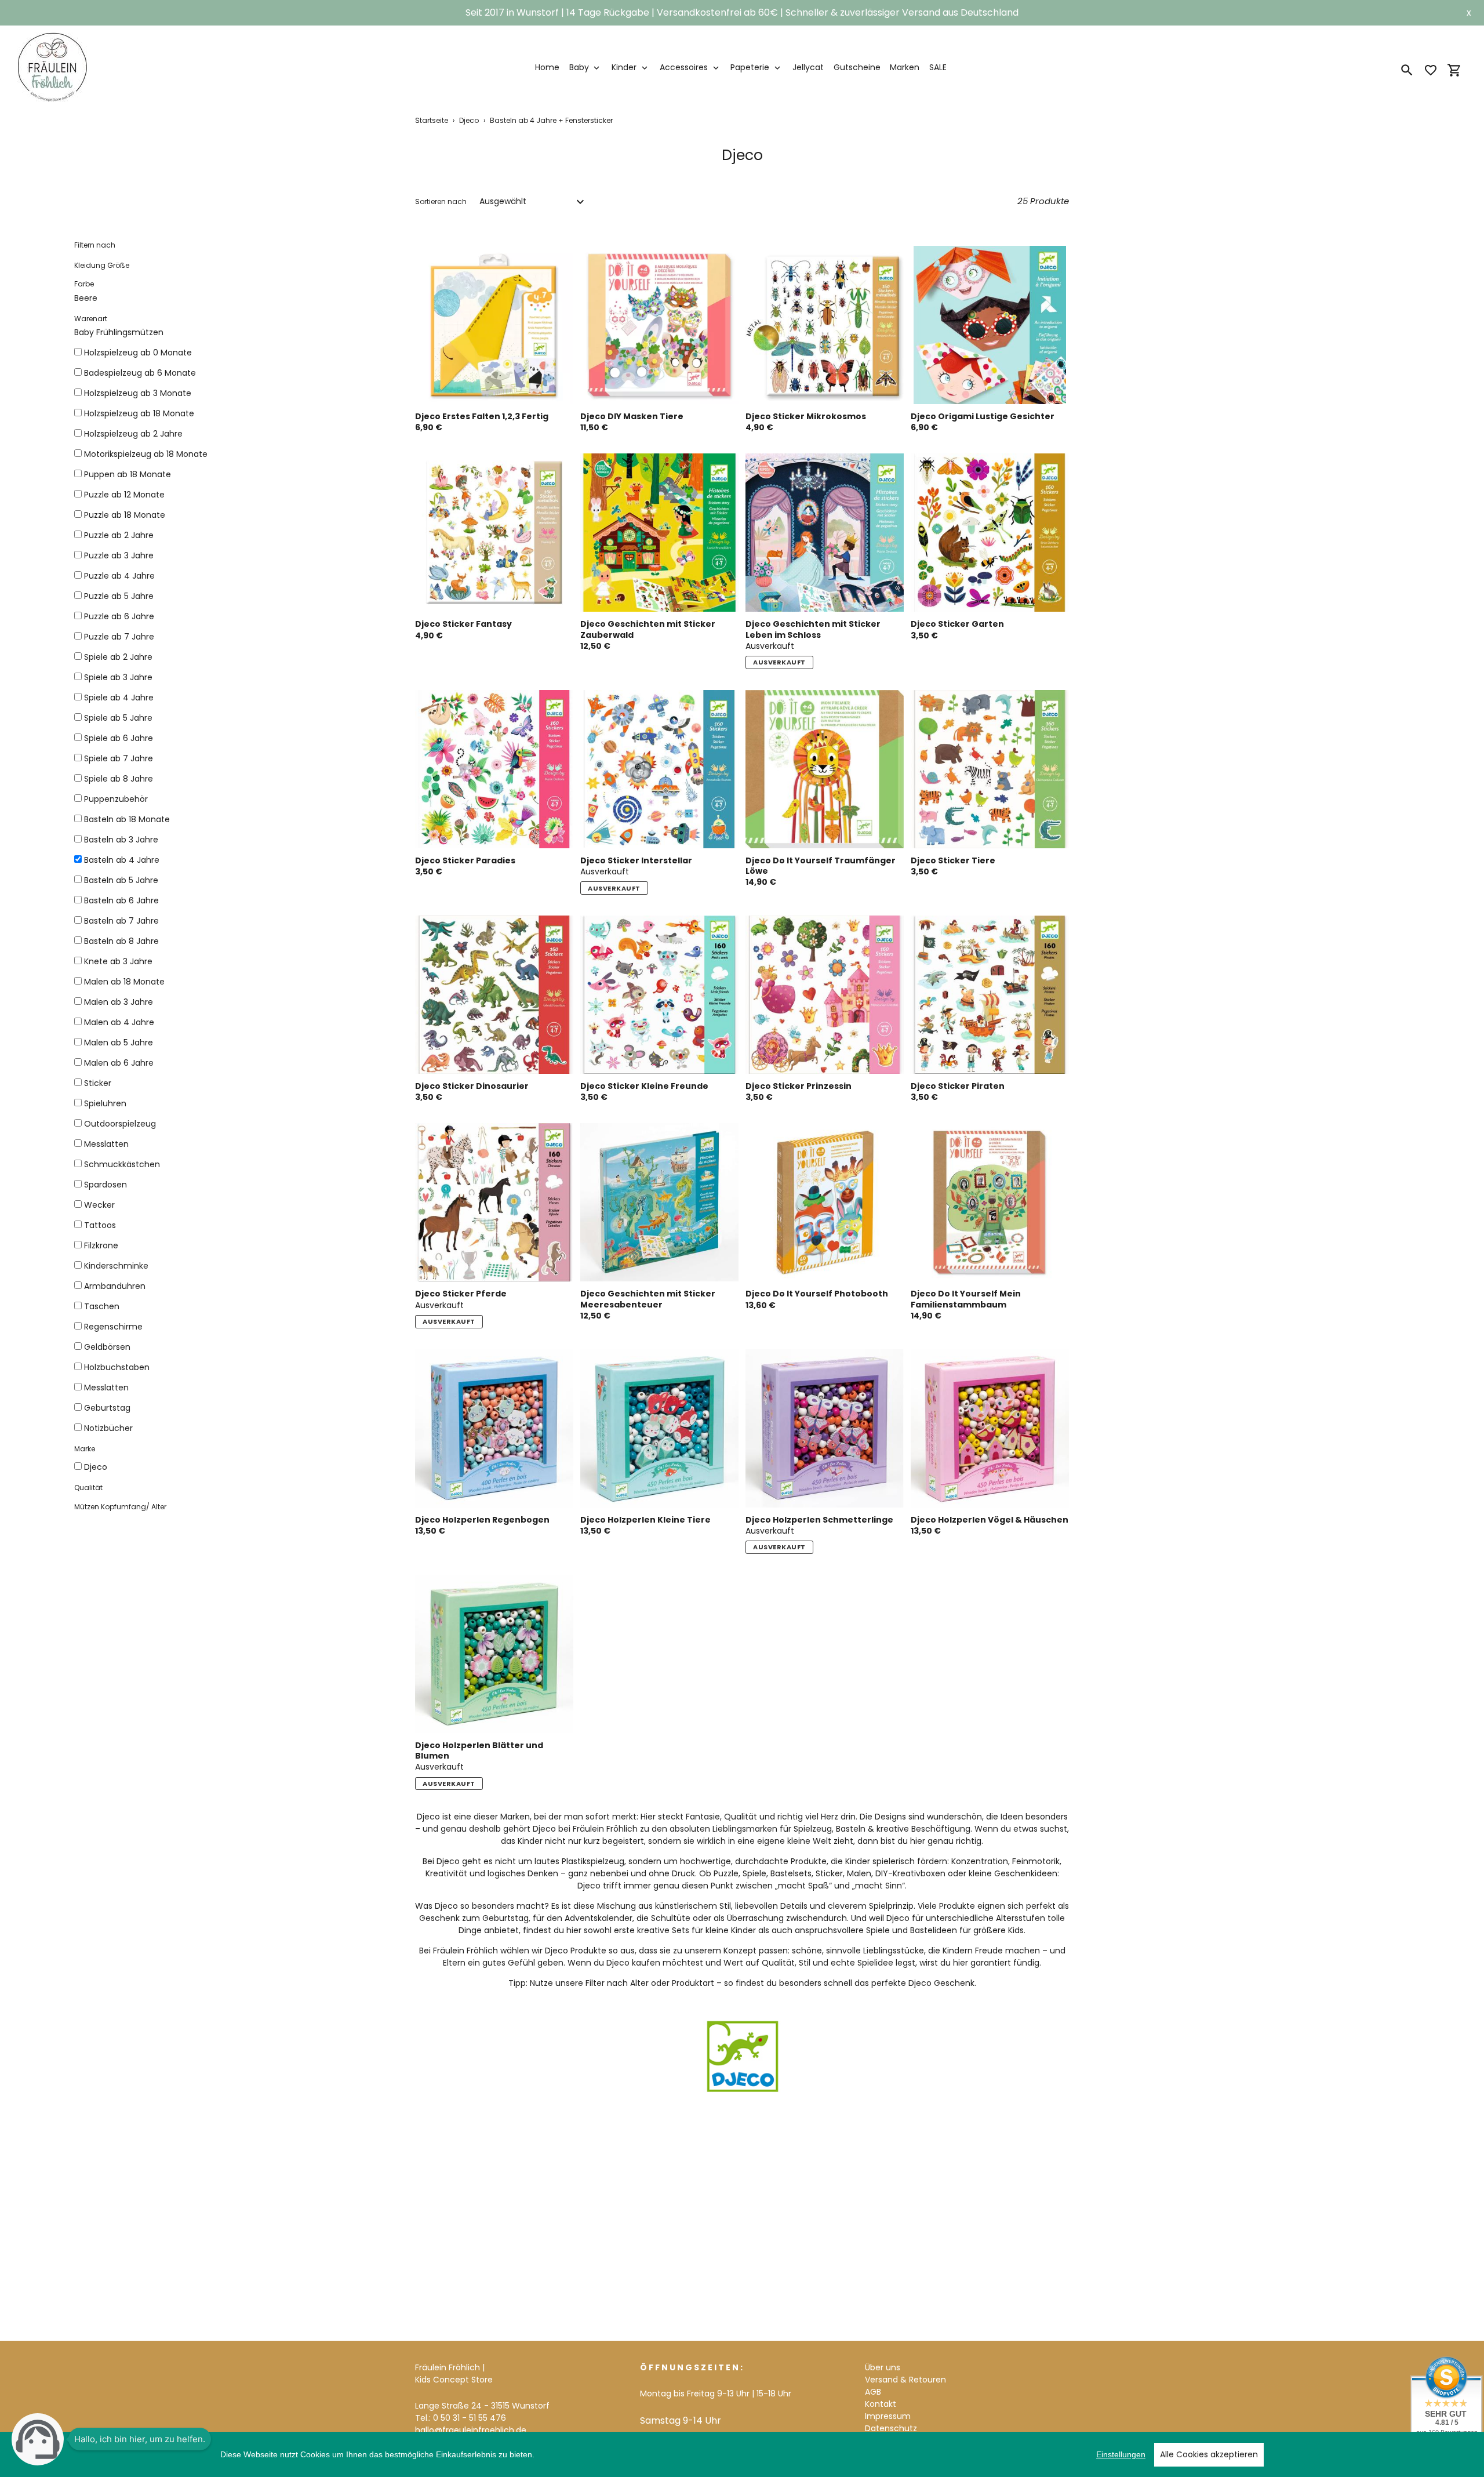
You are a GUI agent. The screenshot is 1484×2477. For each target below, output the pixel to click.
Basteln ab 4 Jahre (122, 860)
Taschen (102, 1306)
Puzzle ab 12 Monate (124, 495)
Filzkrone (101, 1245)
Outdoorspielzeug (120, 1124)
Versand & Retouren (905, 2380)
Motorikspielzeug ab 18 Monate (146, 454)
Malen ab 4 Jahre (119, 1022)
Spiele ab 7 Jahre (119, 758)
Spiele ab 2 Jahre (118, 657)
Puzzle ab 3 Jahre (119, 555)
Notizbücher (108, 1428)
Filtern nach (95, 245)
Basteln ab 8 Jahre (121, 941)
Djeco (469, 120)
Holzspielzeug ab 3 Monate (138, 393)
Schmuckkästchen (122, 1164)
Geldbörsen (107, 1347)
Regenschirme (113, 1327)
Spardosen (106, 1185)
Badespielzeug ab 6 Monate (140, 373)
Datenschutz (891, 2428)
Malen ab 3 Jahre (119, 1002)
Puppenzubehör (116, 799)
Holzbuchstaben (117, 1367)
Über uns (883, 2367)
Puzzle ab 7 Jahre (119, 637)
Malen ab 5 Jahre (119, 1043)
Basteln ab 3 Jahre (121, 840)
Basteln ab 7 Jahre (121, 921)
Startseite (432, 120)
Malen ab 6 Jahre (119, 1063)
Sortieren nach (441, 201)
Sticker (98, 1083)
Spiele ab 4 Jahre (119, 698)
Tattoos (100, 1225)
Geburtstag (107, 1408)
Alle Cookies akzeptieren (1209, 2454)
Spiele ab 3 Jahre (118, 677)
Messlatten (106, 1144)
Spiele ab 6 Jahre (119, 738)
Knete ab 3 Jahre (118, 961)
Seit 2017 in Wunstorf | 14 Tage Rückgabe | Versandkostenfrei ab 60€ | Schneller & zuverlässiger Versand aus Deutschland (742, 12)
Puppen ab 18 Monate (128, 474)
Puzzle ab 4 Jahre (119, 576)
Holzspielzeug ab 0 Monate (138, 353)
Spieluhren (105, 1103)
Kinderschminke (116, 1266)
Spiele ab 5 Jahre (118, 718)
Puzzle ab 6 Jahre (119, 616)
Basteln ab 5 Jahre (121, 880)
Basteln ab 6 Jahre (121, 900)
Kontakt (881, 2404)
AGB (873, 2392)
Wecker (99, 1205)
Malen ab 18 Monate (124, 982)
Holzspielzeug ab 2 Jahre (133, 434)
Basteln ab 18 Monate (127, 819)
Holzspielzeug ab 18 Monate (139, 413)
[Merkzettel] (1431, 70)
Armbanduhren (115, 1286)
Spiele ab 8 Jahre (119, 779)
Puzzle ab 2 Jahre (119, 535)
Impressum (888, 2416)
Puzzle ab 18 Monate (125, 515)
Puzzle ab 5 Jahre (119, 596)
